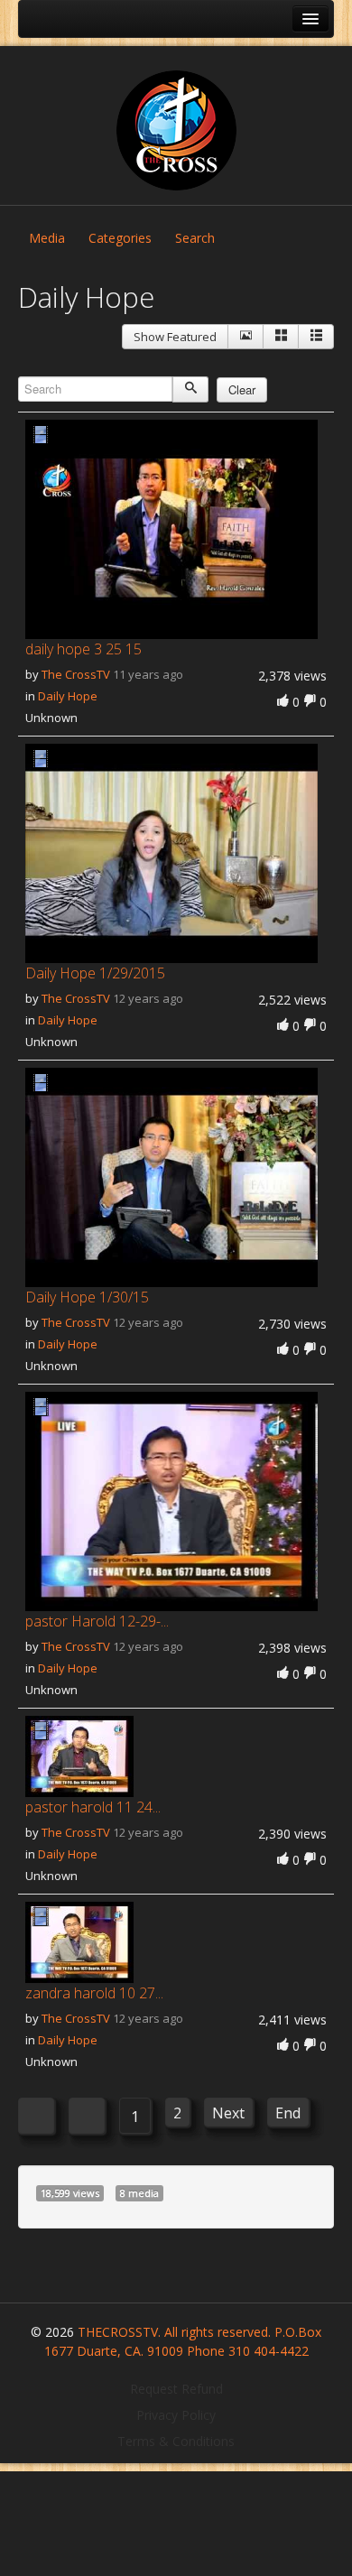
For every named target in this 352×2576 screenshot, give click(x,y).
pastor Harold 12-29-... (97, 1621)
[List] (316, 337)
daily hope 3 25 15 (83, 649)
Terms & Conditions (176, 2441)
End (288, 2113)
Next (228, 2113)
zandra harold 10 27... (94, 1993)
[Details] (245, 337)
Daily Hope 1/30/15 (87, 1297)
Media (47, 238)
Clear (242, 389)
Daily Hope (68, 696)
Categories (120, 238)
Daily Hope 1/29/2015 (95, 973)
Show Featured (175, 337)
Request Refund (176, 2389)
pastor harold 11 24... (93, 1807)
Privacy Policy (176, 2415)
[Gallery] (281, 337)
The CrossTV (76, 674)
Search (195, 238)
